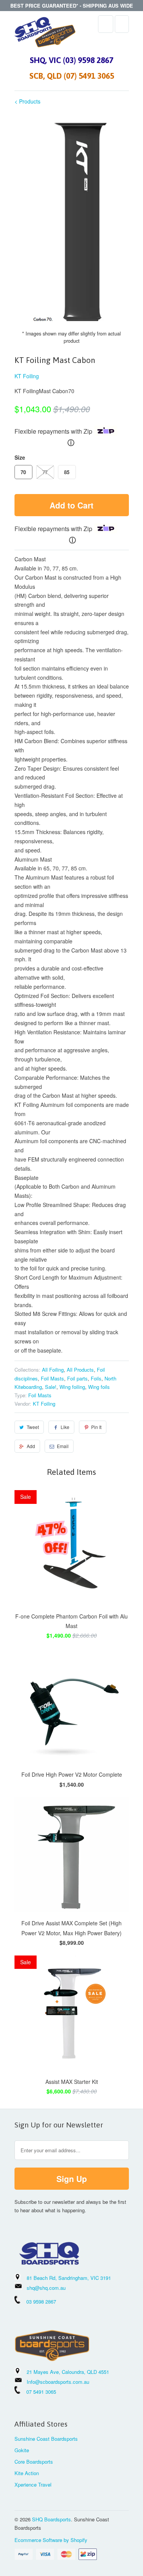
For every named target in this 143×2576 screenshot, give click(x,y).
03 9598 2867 (41, 2301)
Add (31, 1446)
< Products (27, 101)
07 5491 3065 (38, 2392)
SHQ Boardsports (51, 2519)
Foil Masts (52, 1378)
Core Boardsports (34, 2462)
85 (67, 472)
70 (23, 472)
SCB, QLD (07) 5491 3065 (72, 76)
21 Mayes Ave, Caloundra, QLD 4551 (68, 2372)
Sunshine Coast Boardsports (46, 2439)
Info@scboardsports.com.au (58, 2382)
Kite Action (27, 2473)
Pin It (96, 1427)
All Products (80, 1370)
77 (45, 472)
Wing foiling (72, 1387)
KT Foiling (27, 376)
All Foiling (53, 1370)
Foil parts (77, 1378)
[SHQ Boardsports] (45, 34)
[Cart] (122, 24)
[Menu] (106, 24)
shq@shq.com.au (46, 2288)
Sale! (51, 1387)
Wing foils (99, 1387)
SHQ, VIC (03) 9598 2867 (71, 60)
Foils (96, 1378)
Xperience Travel (33, 2484)
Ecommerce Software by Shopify (51, 2540)
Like (65, 1427)
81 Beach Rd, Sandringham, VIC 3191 (69, 2278)
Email (63, 1446)
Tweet (33, 1427)
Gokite (22, 2450)
